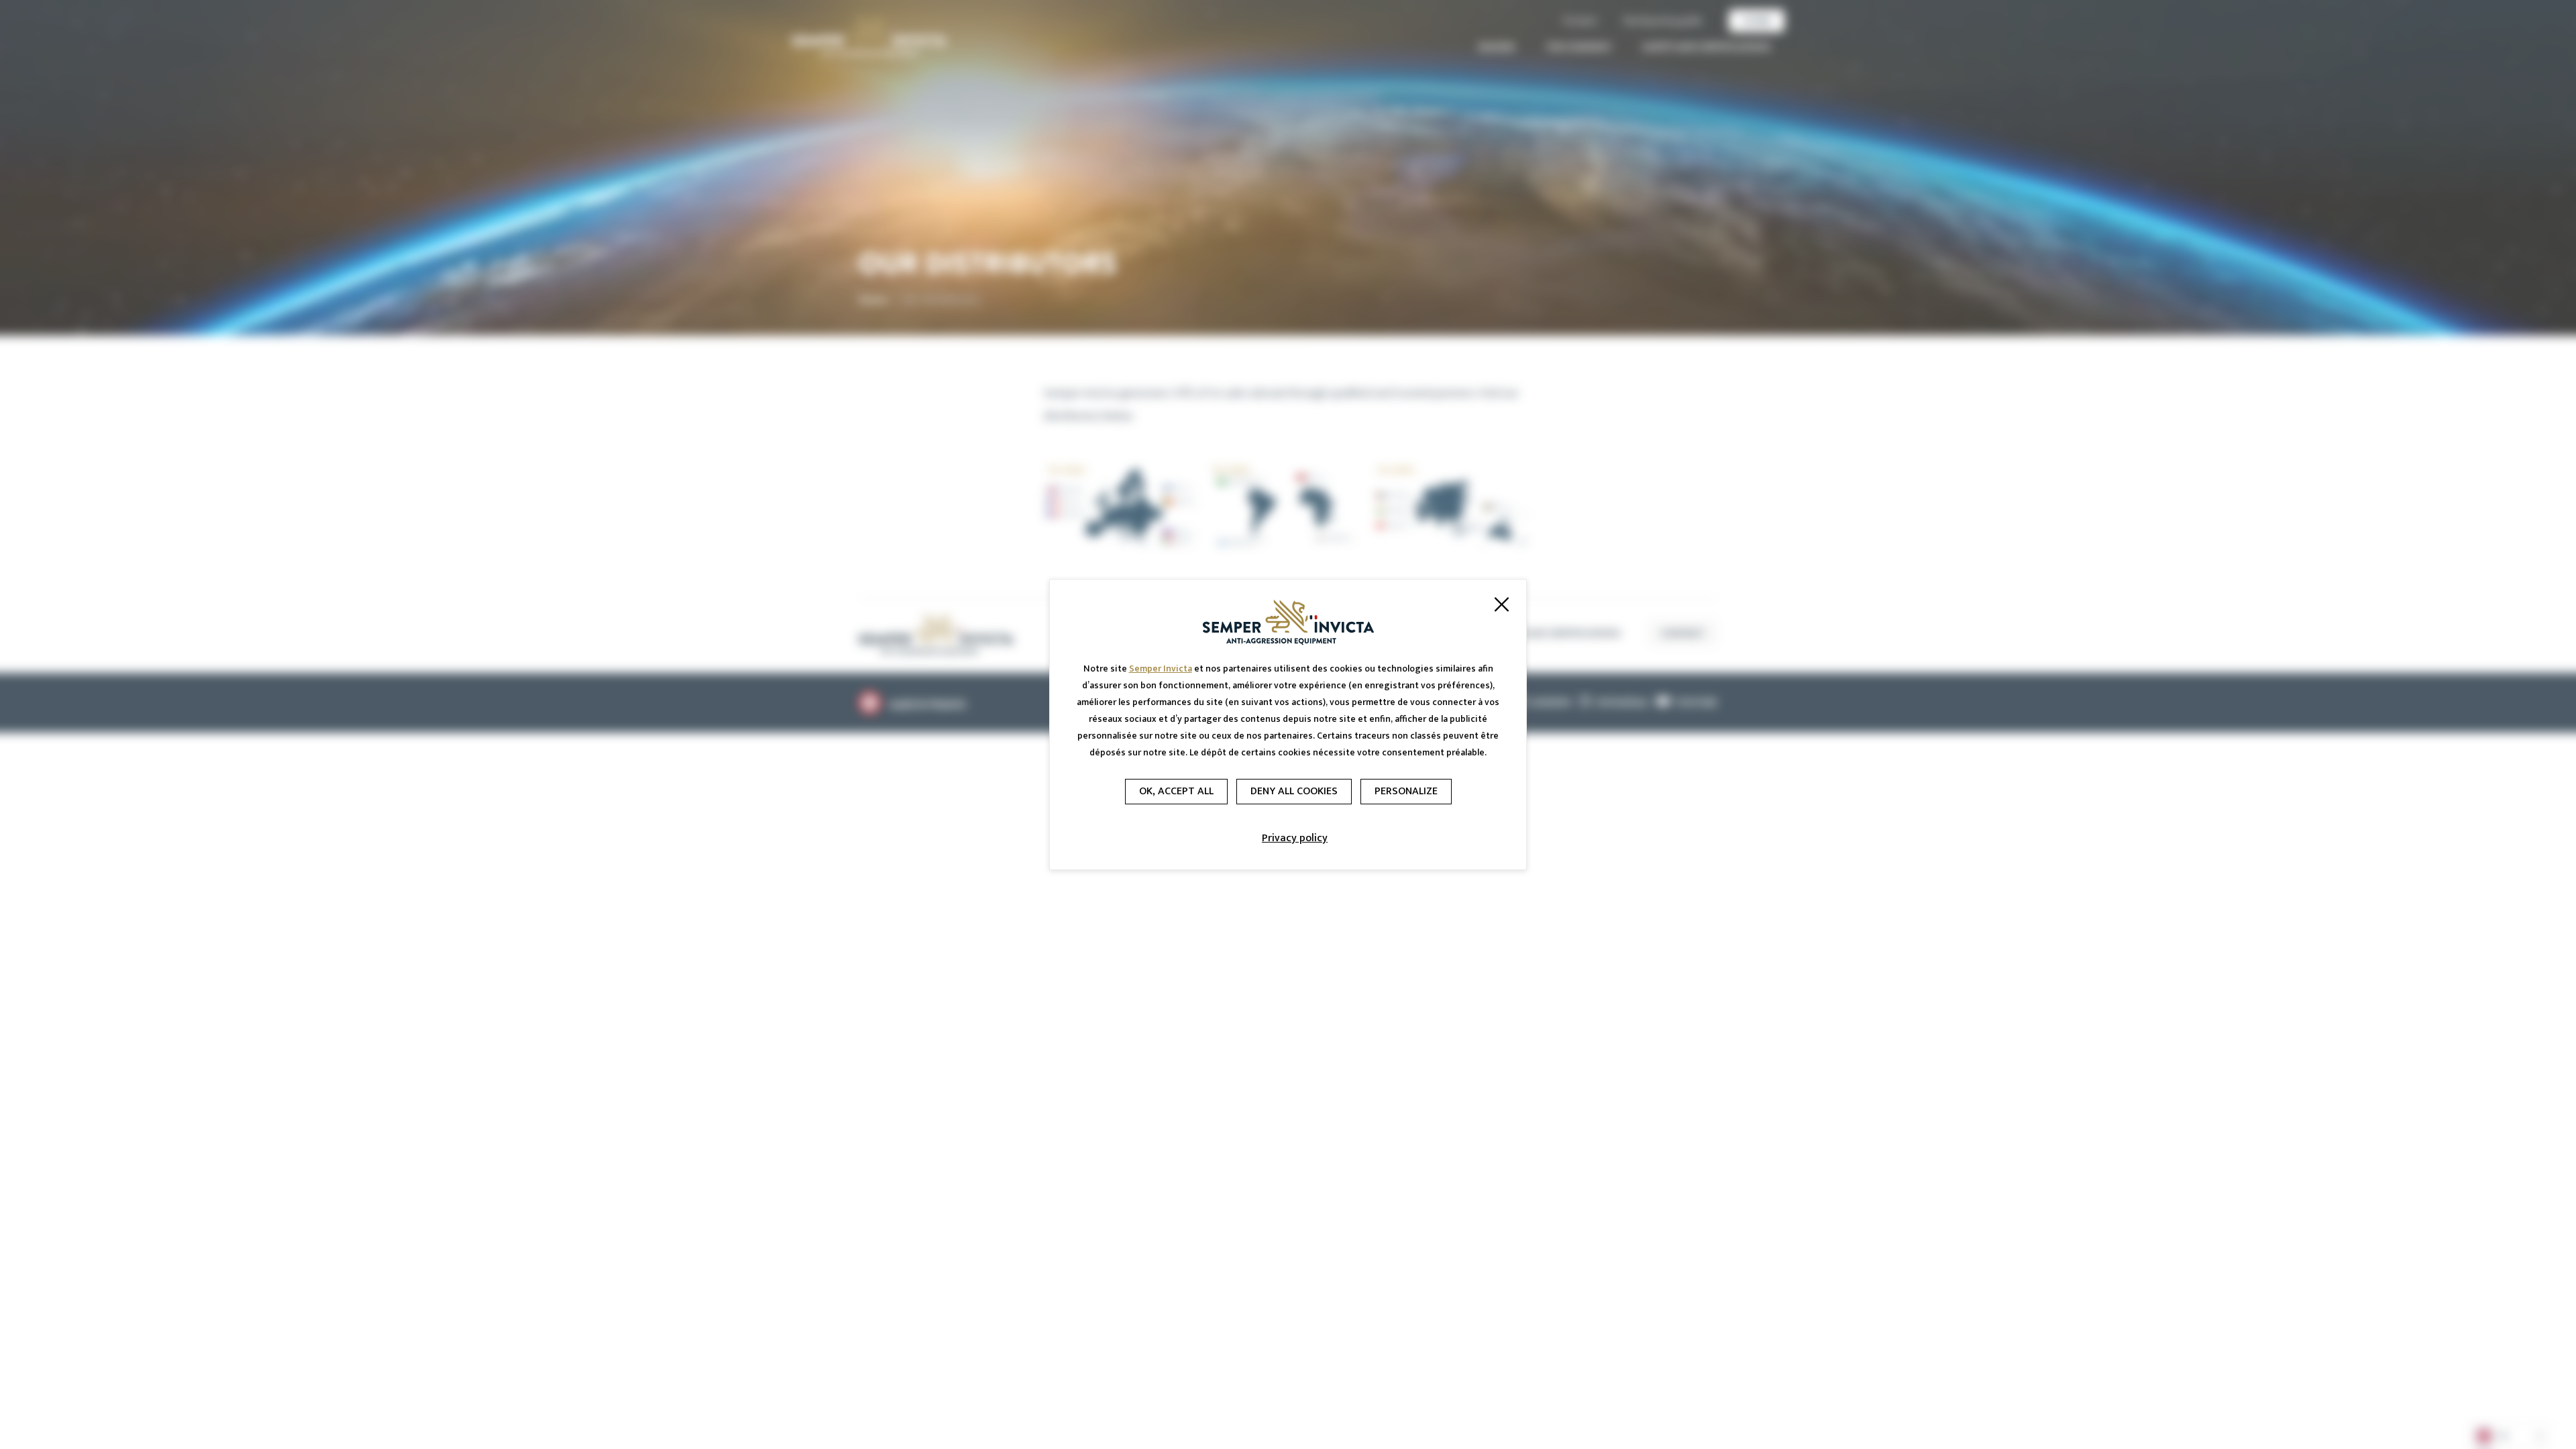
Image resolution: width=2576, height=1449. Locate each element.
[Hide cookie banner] (1501, 604)
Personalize (1406, 791)
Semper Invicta (1161, 668)
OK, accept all (1176, 791)
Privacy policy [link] (1295, 838)
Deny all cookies (1294, 791)
